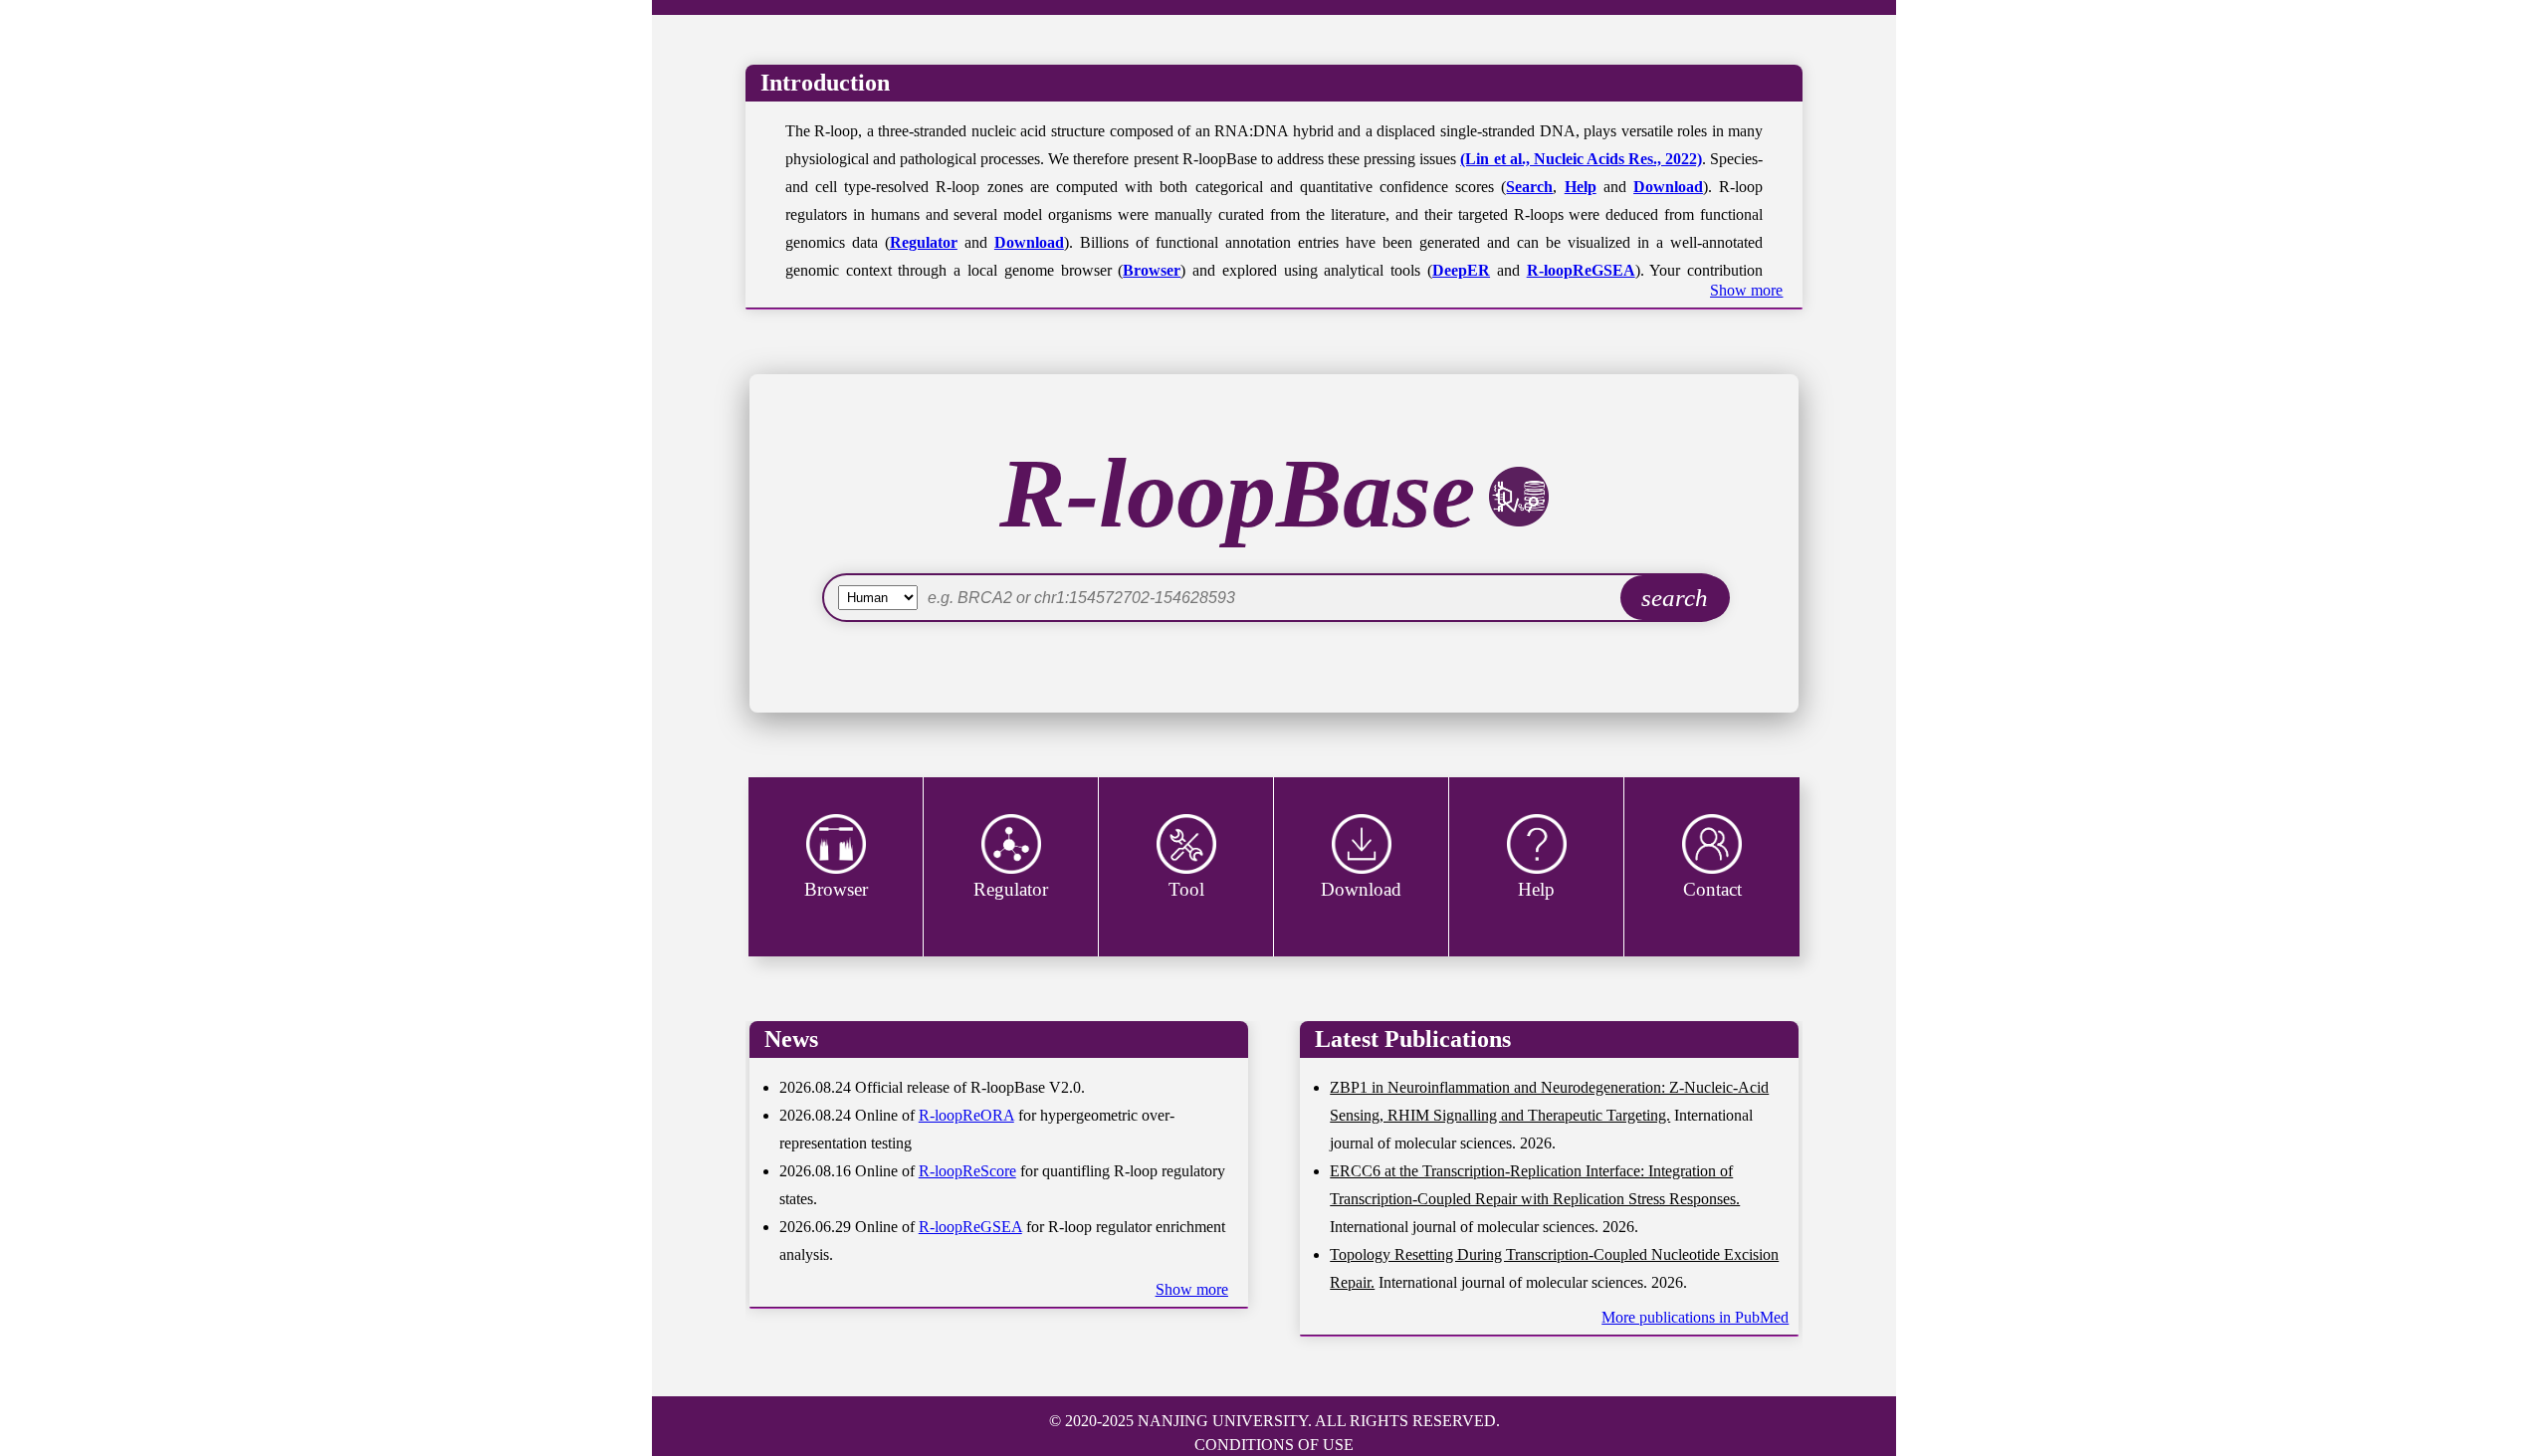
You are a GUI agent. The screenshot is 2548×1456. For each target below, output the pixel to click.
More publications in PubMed (1695, 1317)
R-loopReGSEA (1581, 270)
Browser (1152, 270)
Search (1529, 187)
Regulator (924, 242)
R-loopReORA (966, 1115)
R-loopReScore (967, 1171)
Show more (1746, 290)
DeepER (1461, 270)
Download (1668, 187)
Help (1581, 187)
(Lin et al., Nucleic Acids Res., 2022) (1581, 159)
